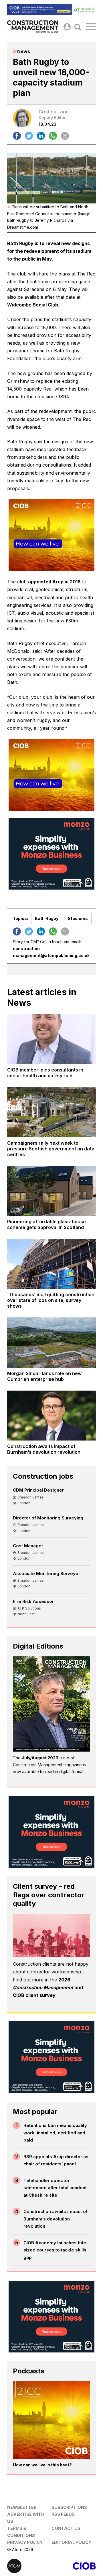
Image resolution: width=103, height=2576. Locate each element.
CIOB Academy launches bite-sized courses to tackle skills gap (56, 2250)
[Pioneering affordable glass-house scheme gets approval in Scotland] (51, 1191)
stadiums (78, 918)
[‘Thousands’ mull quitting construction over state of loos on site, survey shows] (51, 1264)
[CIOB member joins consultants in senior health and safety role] (51, 1039)
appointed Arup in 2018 (54, 582)
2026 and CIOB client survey (48, 1987)
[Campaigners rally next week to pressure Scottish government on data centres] (51, 1112)
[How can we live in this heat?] (51, 2420)
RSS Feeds (63, 2514)
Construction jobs (43, 1476)
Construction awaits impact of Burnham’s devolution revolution (56, 2219)
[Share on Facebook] (17, 136)
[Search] (78, 27)
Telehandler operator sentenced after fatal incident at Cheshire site (55, 2188)
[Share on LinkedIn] (41, 136)
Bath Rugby (47, 918)
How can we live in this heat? (42, 2465)
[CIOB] (74, 2566)
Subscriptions (69, 2507)
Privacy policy (25, 2542)
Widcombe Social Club (33, 305)
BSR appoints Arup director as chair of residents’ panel (56, 2160)
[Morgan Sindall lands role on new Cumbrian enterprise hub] (51, 1342)
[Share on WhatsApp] (53, 136)
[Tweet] (29, 136)
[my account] (67, 27)
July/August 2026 (40, 1758)
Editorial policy (71, 2542)
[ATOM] (29, 2566)
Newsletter (22, 2507)
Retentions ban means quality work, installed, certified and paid (55, 2133)
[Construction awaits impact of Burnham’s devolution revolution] (51, 1416)
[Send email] (65, 136)
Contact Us (66, 2528)
